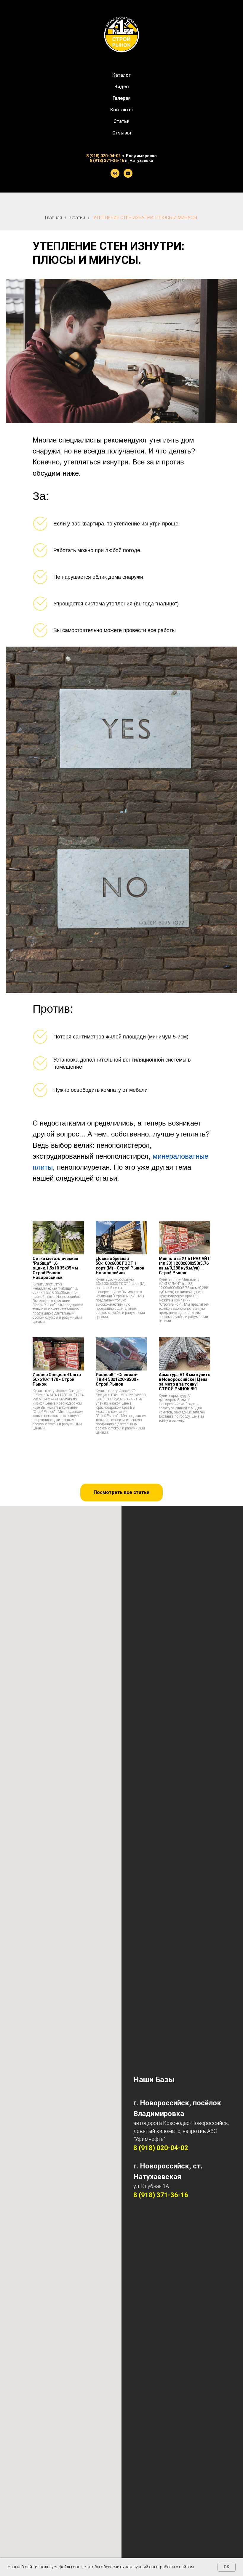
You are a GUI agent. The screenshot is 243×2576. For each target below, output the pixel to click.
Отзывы (122, 133)
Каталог (121, 75)
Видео (122, 87)
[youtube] (128, 173)
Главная (53, 218)
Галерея (122, 98)
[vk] (115, 173)
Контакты (121, 110)
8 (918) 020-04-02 (103, 156)
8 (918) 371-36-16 (107, 161)
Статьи (121, 121)
